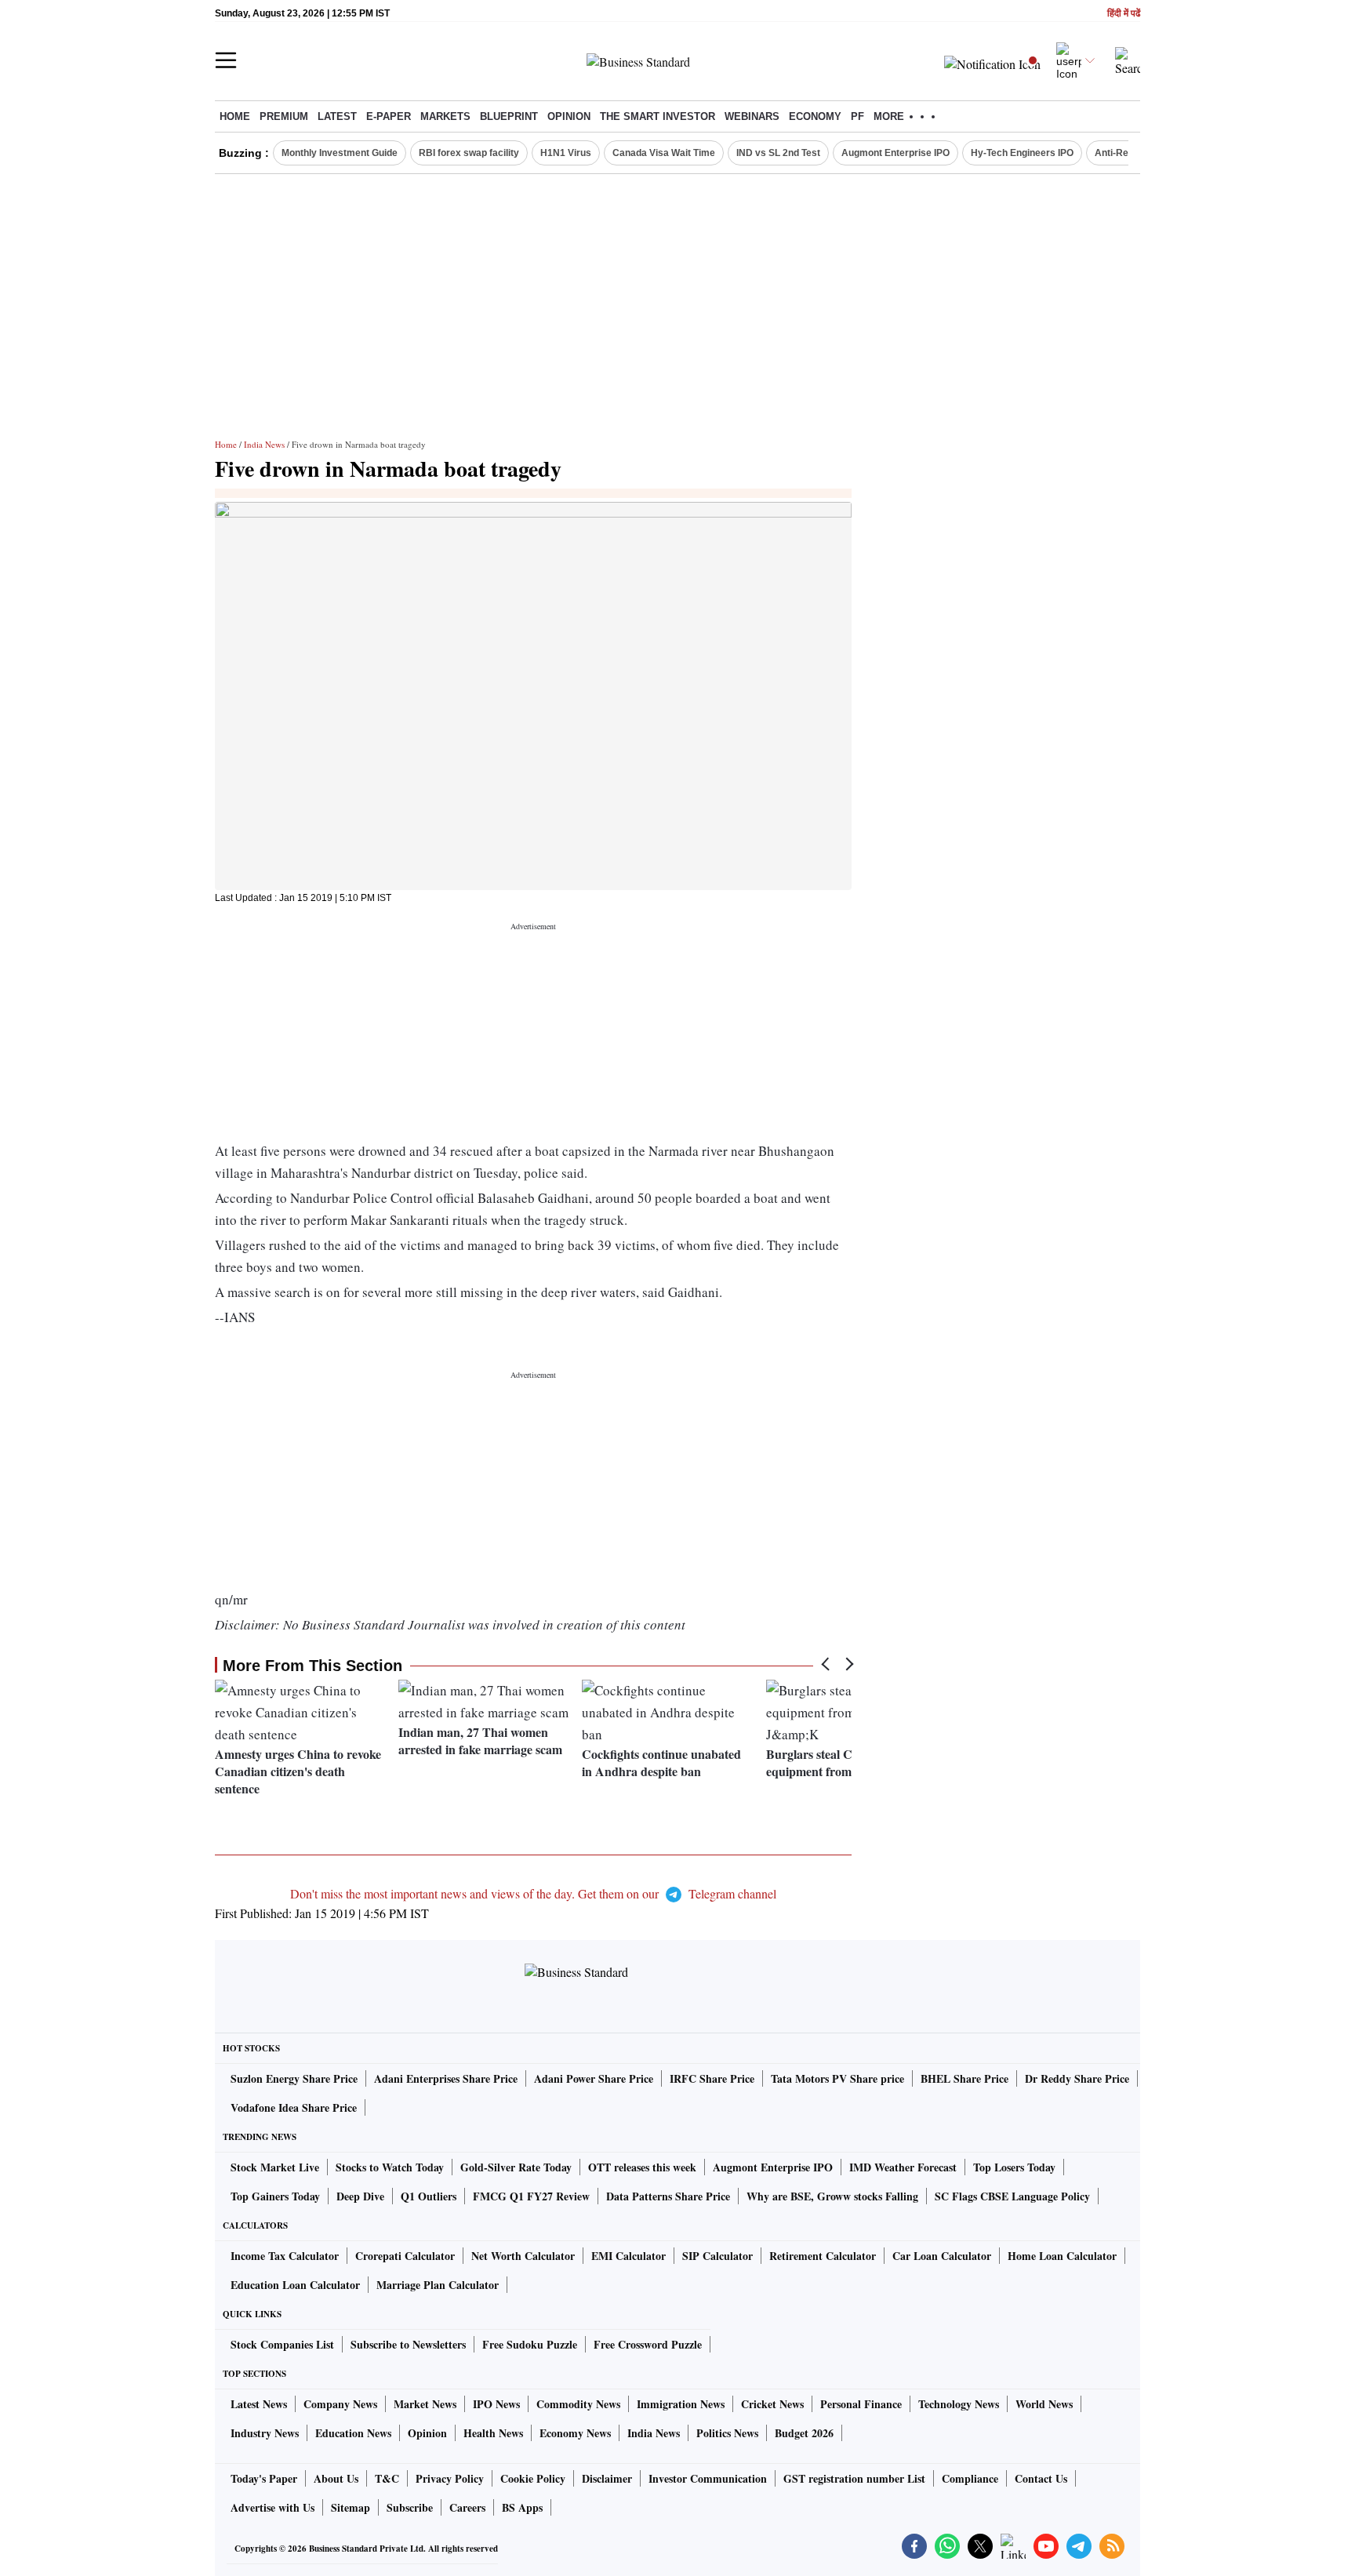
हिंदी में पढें (1124, 14)
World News (1044, 2404)
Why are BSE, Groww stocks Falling (832, 2196)
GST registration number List (854, 2478)
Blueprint (509, 116)
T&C (387, 2478)
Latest (337, 116)
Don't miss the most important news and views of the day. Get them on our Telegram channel (533, 1893)
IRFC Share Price (712, 2078)
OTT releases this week (642, 2167)
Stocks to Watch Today (390, 2167)
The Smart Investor (658, 116)
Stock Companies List (282, 2344)
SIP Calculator (717, 2256)
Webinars (752, 116)
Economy (815, 116)
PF (857, 116)
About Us (336, 2478)
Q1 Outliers (429, 2196)
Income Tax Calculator (285, 2256)
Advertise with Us (272, 2507)
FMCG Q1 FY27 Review (531, 2196)
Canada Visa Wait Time (664, 153)
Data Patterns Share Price (668, 2196)
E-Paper (389, 116)
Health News (493, 2433)
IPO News (496, 2404)
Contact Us (1041, 2478)
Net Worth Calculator (523, 2256)
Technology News (959, 2404)
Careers (467, 2507)
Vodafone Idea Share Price (294, 2107)
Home (235, 116)
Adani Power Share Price (594, 2078)
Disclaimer (607, 2478)
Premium (284, 116)
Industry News (265, 2433)
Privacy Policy (450, 2478)
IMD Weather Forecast (903, 2167)
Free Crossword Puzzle (648, 2344)
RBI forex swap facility (469, 153)
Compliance (970, 2478)
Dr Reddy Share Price (1077, 2078)
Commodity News (578, 2404)
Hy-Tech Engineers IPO (1022, 153)
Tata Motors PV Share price (837, 2078)
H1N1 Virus (566, 153)
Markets (445, 116)
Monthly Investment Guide (340, 153)
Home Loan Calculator (1062, 2256)
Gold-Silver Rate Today (516, 2167)
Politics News (727, 2433)
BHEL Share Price (964, 2078)
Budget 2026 (804, 2433)
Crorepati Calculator (405, 2256)
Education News (353, 2433)
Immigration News (681, 2404)
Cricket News (772, 2404)
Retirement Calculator (823, 2256)
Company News (340, 2404)
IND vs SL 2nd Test (778, 153)
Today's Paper (264, 2478)
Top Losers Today (1014, 2167)
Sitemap (351, 2507)
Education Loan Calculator (295, 2285)
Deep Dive (360, 2196)
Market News (425, 2404)
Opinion (569, 116)
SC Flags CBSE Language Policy (1012, 2196)
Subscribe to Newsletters (408, 2344)
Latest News (259, 2404)
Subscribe (410, 2507)
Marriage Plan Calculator (438, 2285)
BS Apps (522, 2507)
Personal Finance (861, 2404)
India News (264, 444)
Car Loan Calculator (942, 2256)
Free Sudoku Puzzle (530, 2344)
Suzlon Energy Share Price (294, 2078)
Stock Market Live (275, 2167)
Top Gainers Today (275, 2196)
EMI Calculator (628, 2256)
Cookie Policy (533, 2478)
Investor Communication (708, 2478)
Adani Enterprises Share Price (446, 2078)
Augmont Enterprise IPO (895, 153)
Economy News (575, 2433)
